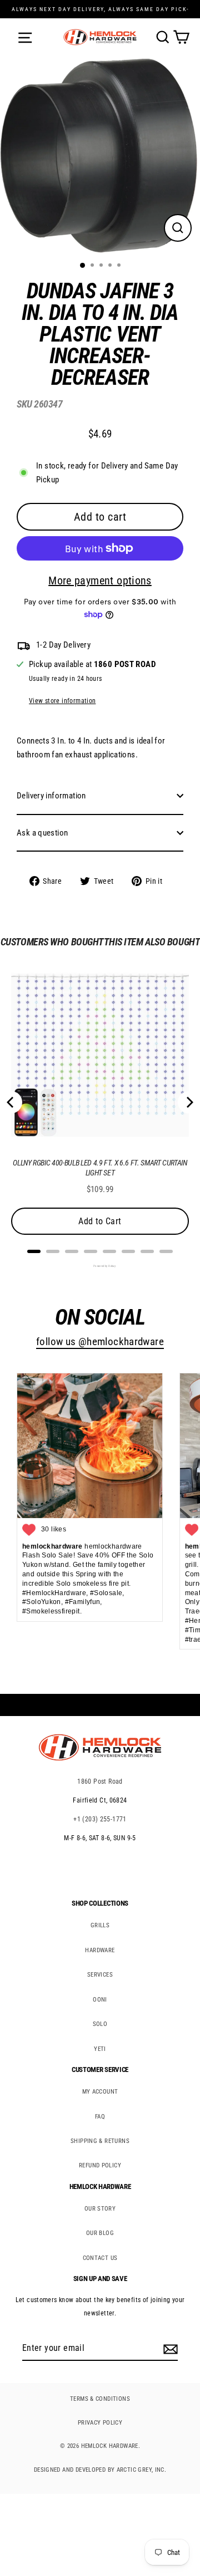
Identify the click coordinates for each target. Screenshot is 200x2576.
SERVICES (100, 1975)
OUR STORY (100, 2209)
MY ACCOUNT (100, 2092)
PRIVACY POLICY (100, 2423)
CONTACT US (100, 2258)
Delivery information (51, 796)
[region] (92, 587)
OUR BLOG (100, 2233)
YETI (100, 2049)
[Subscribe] (169, 2349)
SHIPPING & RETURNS (100, 2141)
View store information (62, 701)
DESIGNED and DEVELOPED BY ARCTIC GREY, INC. (100, 2470)
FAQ (100, 2117)
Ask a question (42, 833)
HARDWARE (100, 1950)
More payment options (100, 581)
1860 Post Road (100, 1781)
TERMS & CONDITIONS (100, 2399)
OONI (100, 2000)
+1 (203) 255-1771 (100, 1819)
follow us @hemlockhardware (100, 1342)
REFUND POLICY (100, 2165)
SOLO (100, 2024)
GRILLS (100, 1925)
